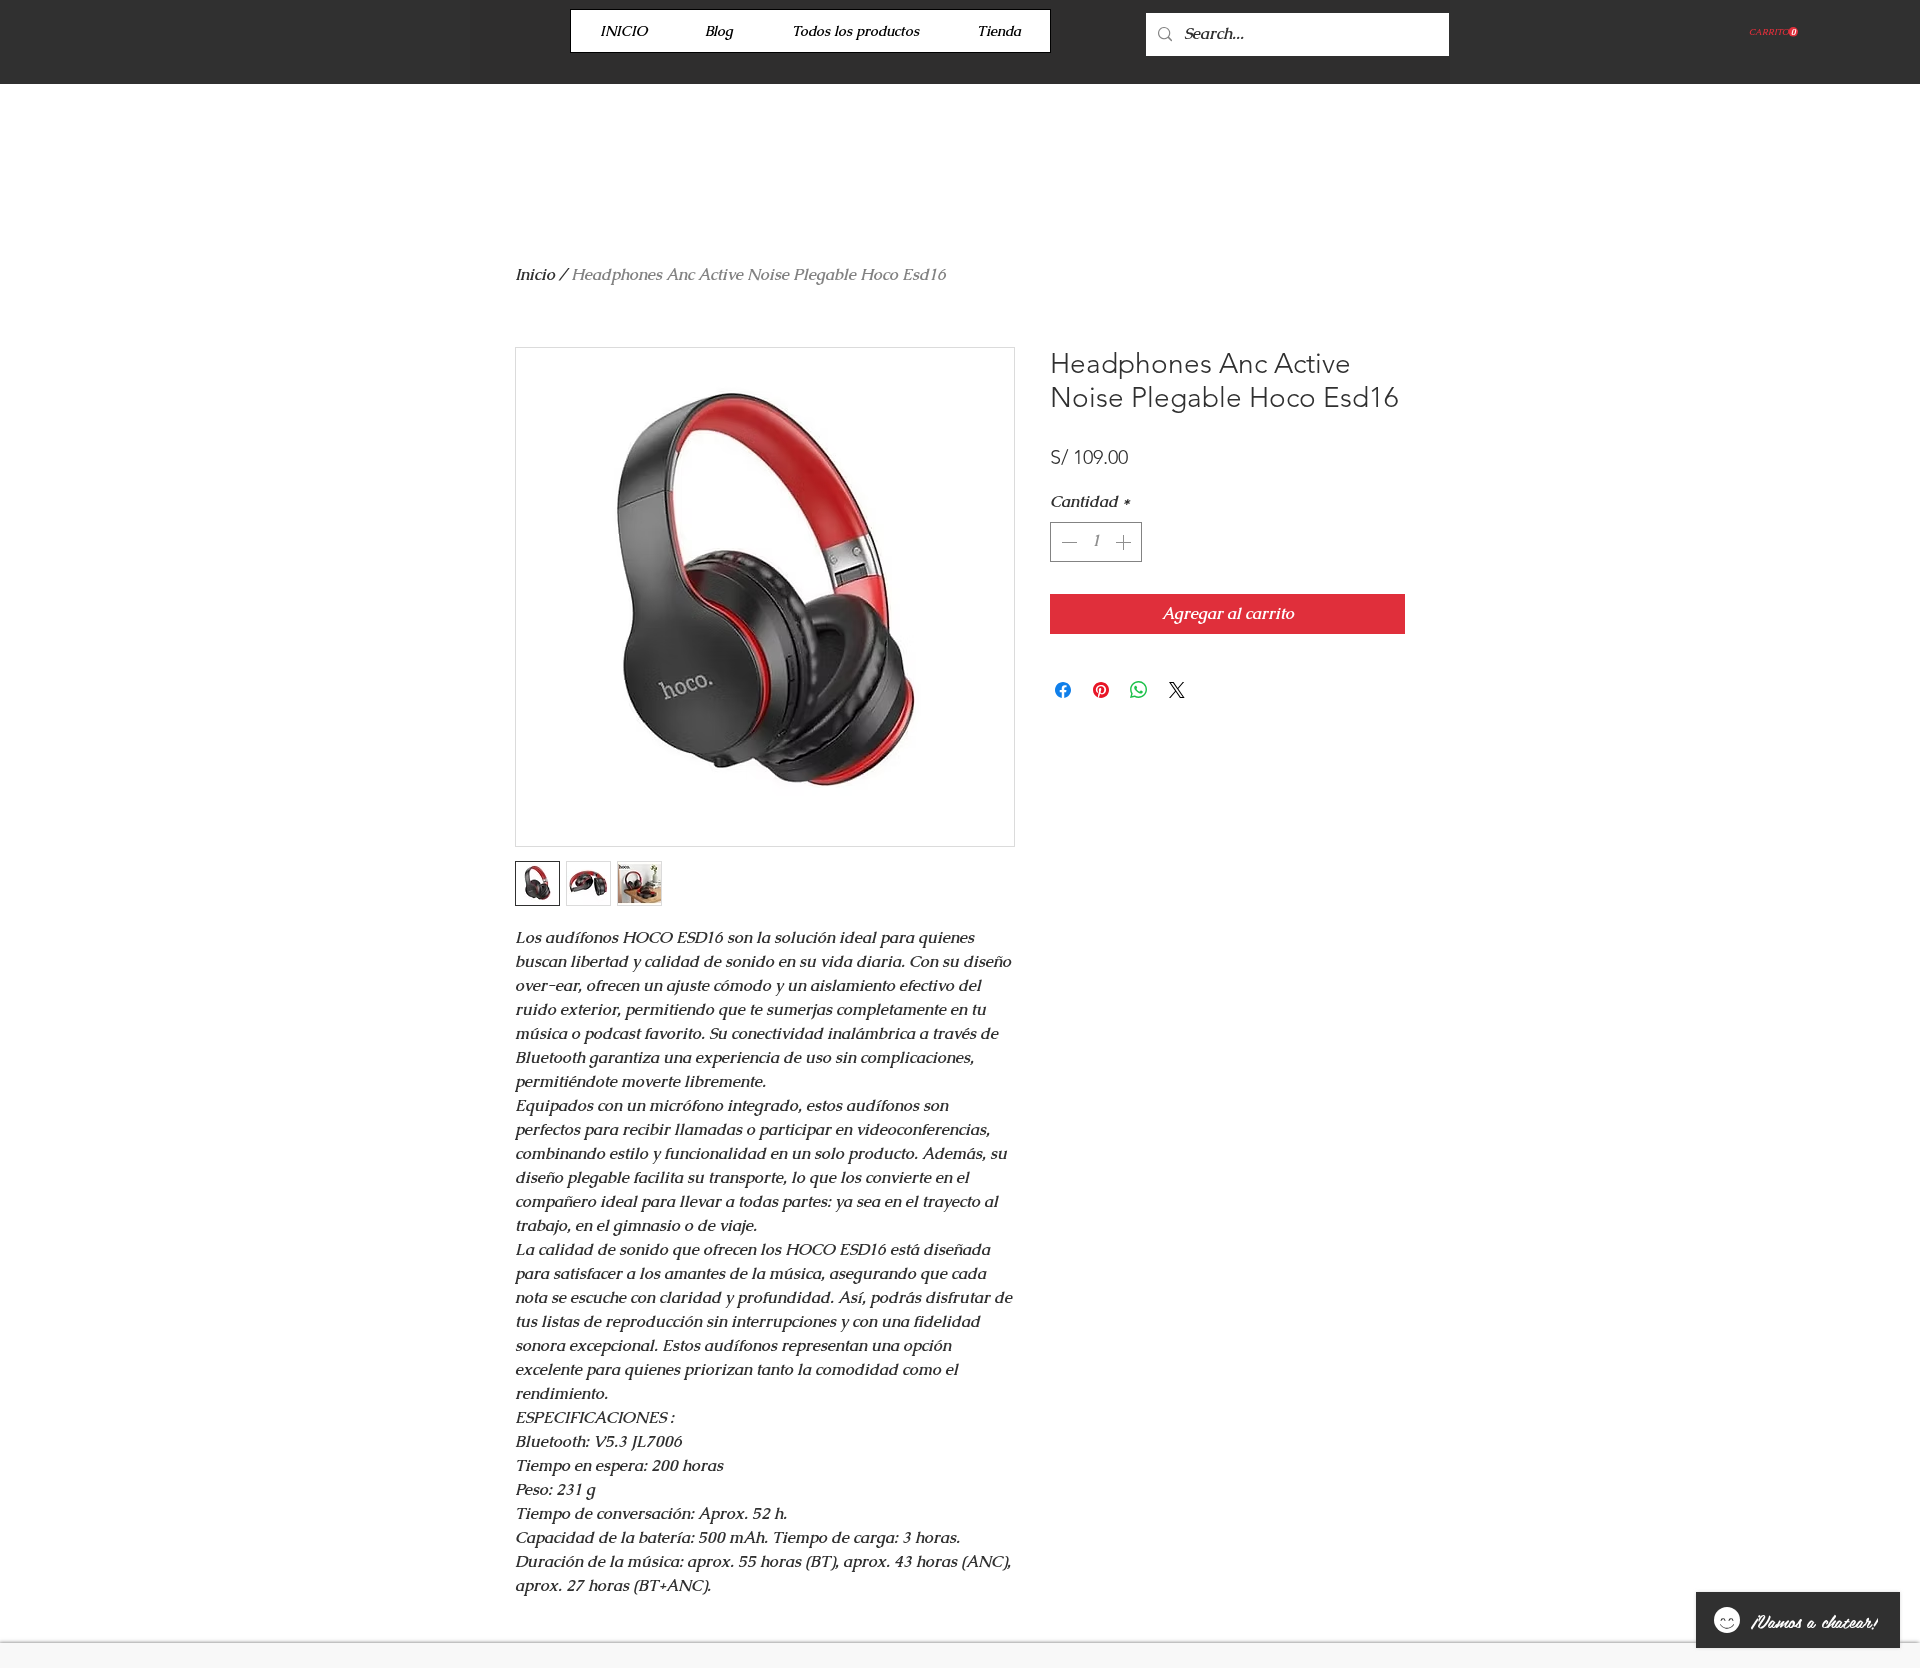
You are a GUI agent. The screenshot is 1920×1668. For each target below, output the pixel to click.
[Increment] (1125, 542)
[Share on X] (1177, 690)
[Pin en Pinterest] (1101, 690)
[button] (1773, 32)
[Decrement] (1067, 542)
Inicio (535, 274)
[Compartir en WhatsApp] (1139, 690)
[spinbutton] (1096, 542)
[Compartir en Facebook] (1063, 690)
